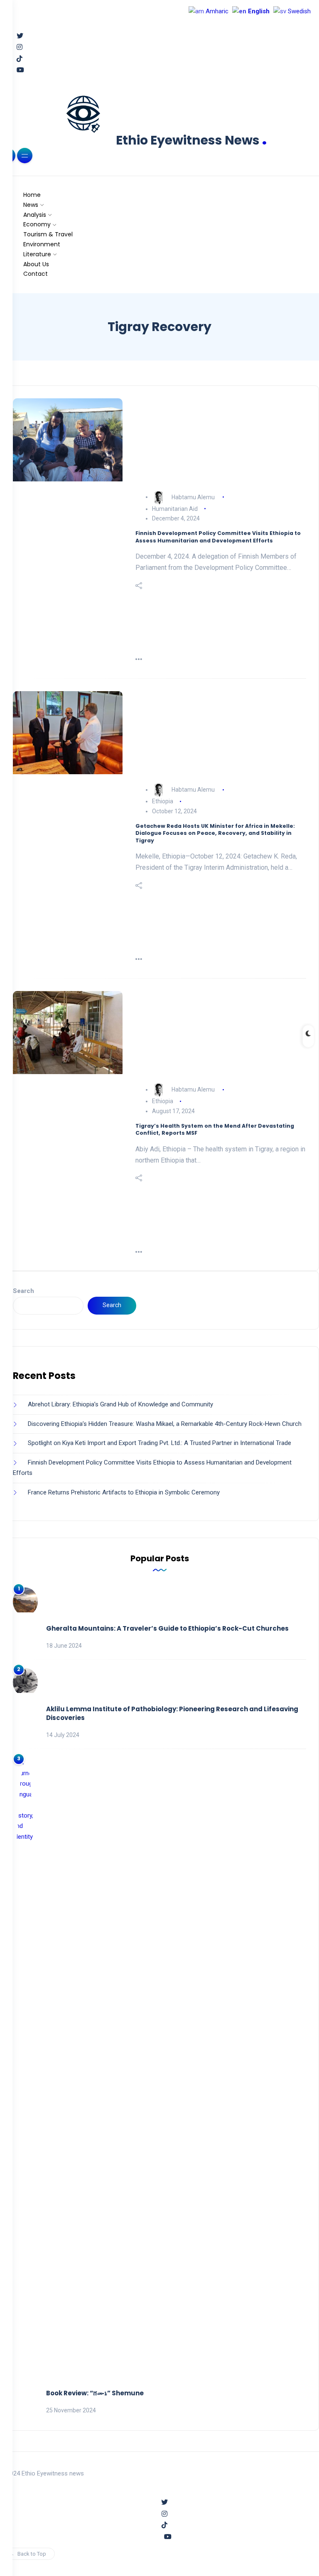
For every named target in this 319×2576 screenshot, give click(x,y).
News (31, 205)
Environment (42, 244)
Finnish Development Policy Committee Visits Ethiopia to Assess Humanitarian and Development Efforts (218, 537)
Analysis (35, 215)
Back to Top (32, 2554)
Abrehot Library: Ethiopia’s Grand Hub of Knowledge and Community (120, 1404)
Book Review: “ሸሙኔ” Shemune (95, 2393)
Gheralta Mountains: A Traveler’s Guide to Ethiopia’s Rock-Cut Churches (167, 1628)
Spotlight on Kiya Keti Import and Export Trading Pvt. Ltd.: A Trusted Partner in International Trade (159, 1443)
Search (23, 1291)
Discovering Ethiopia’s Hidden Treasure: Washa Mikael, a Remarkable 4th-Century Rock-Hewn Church (165, 1424)
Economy (37, 224)
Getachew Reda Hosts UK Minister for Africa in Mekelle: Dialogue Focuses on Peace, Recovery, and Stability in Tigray (215, 833)
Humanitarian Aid (175, 509)
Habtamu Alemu (193, 497)
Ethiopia (163, 801)
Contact (36, 274)
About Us (36, 264)
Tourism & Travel (48, 234)
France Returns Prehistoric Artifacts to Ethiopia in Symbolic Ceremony (124, 1492)
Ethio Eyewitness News (191, 140)
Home (32, 195)
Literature (37, 254)
